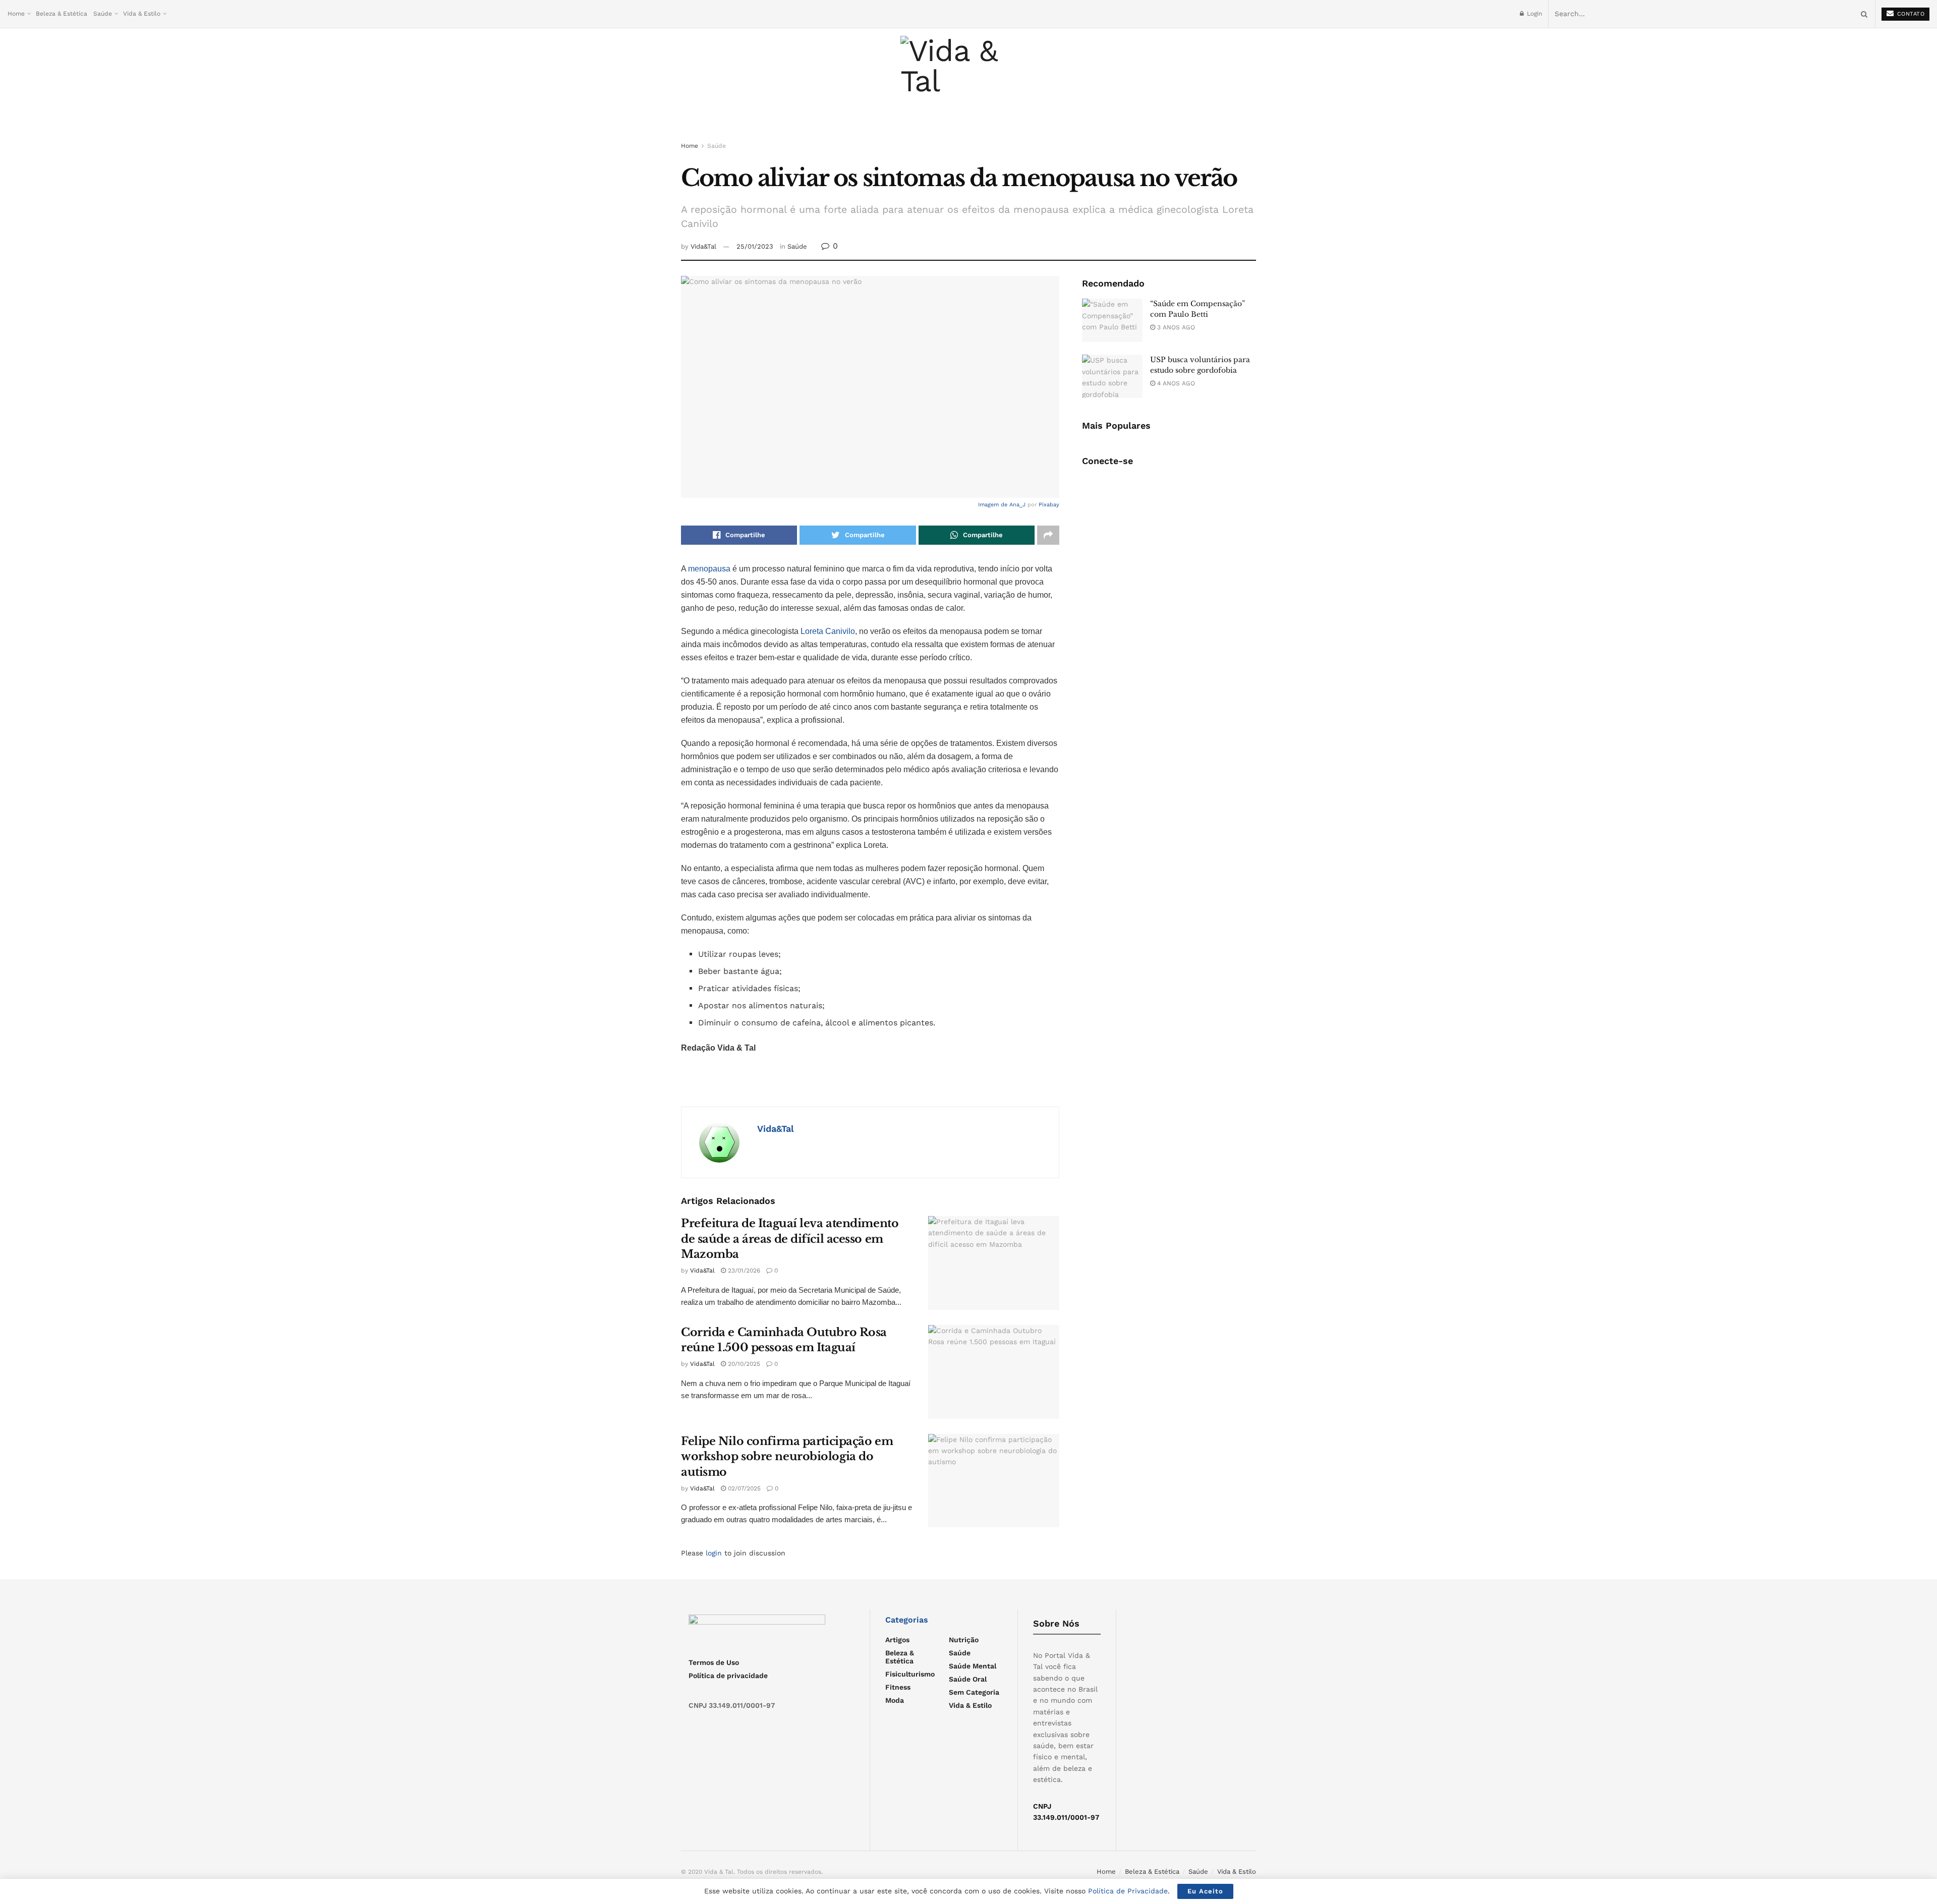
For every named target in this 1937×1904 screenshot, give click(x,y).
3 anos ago (1175, 327)
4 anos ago (1175, 383)
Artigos (897, 1640)
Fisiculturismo (910, 1674)
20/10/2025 (743, 1364)
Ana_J (1017, 505)
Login (1533, 14)
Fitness (898, 1687)
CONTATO (1910, 14)
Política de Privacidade (1128, 1891)
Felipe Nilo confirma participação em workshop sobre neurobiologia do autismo (787, 1457)
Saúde (103, 14)
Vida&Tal (703, 246)
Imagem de (994, 505)
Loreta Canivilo (828, 631)
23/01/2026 (743, 1271)
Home (16, 14)
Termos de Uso (714, 1662)
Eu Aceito (1205, 1891)
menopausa (710, 569)
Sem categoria (974, 1692)
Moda (895, 1700)
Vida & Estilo (142, 14)
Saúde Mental (973, 1666)
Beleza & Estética (62, 14)
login (714, 1553)
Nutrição (964, 1640)
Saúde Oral (968, 1679)
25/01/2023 (755, 246)
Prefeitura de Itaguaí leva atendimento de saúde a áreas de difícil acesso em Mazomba (790, 1239)
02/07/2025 (743, 1488)
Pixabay (1049, 505)
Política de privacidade (728, 1676)
